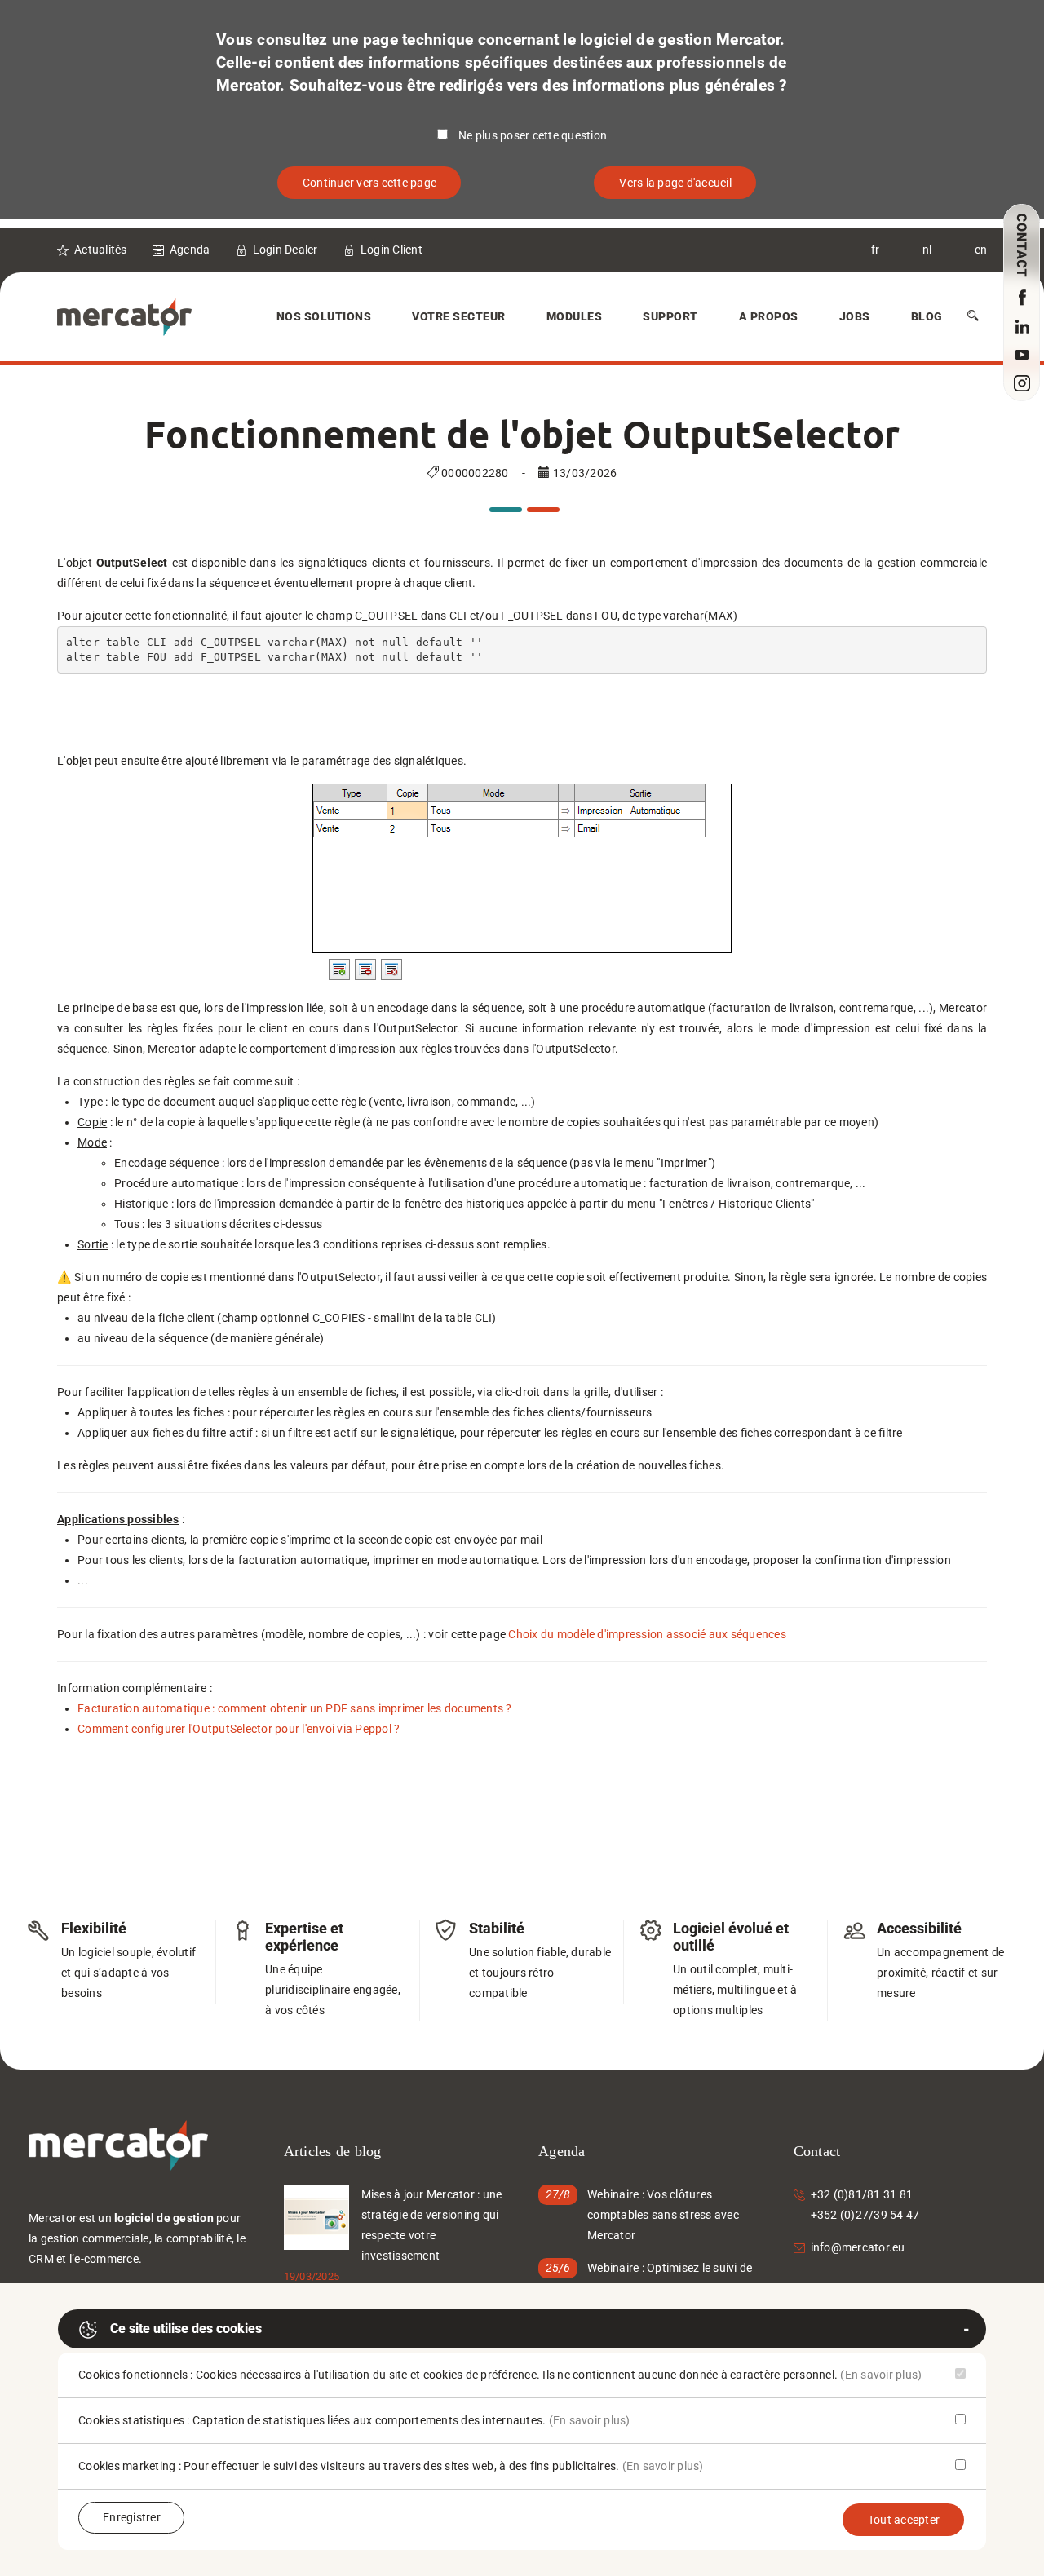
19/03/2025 (312, 2276)
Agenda (190, 250)
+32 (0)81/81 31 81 (862, 2194)
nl (927, 250)
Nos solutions (324, 316)
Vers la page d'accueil (675, 183)
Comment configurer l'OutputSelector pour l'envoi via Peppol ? (239, 1729)
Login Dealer (285, 250)
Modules (575, 316)
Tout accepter (904, 2520)
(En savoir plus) (881, 2375)
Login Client (391, 250)
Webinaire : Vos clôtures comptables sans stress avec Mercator (663, 2215)
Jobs (855, 316)
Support (670, 316)
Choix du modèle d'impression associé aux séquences (647, 1634)
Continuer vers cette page (369, 183)
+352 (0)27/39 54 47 (865, 2215)
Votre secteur (459, 316)
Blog (927, 316)
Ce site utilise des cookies (186, 2329)
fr (876, 250)
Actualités (101, 250)
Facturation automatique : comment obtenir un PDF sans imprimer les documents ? (295, 1708)
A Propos (769, 316)
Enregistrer (132, 2517)
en (981, 250)
